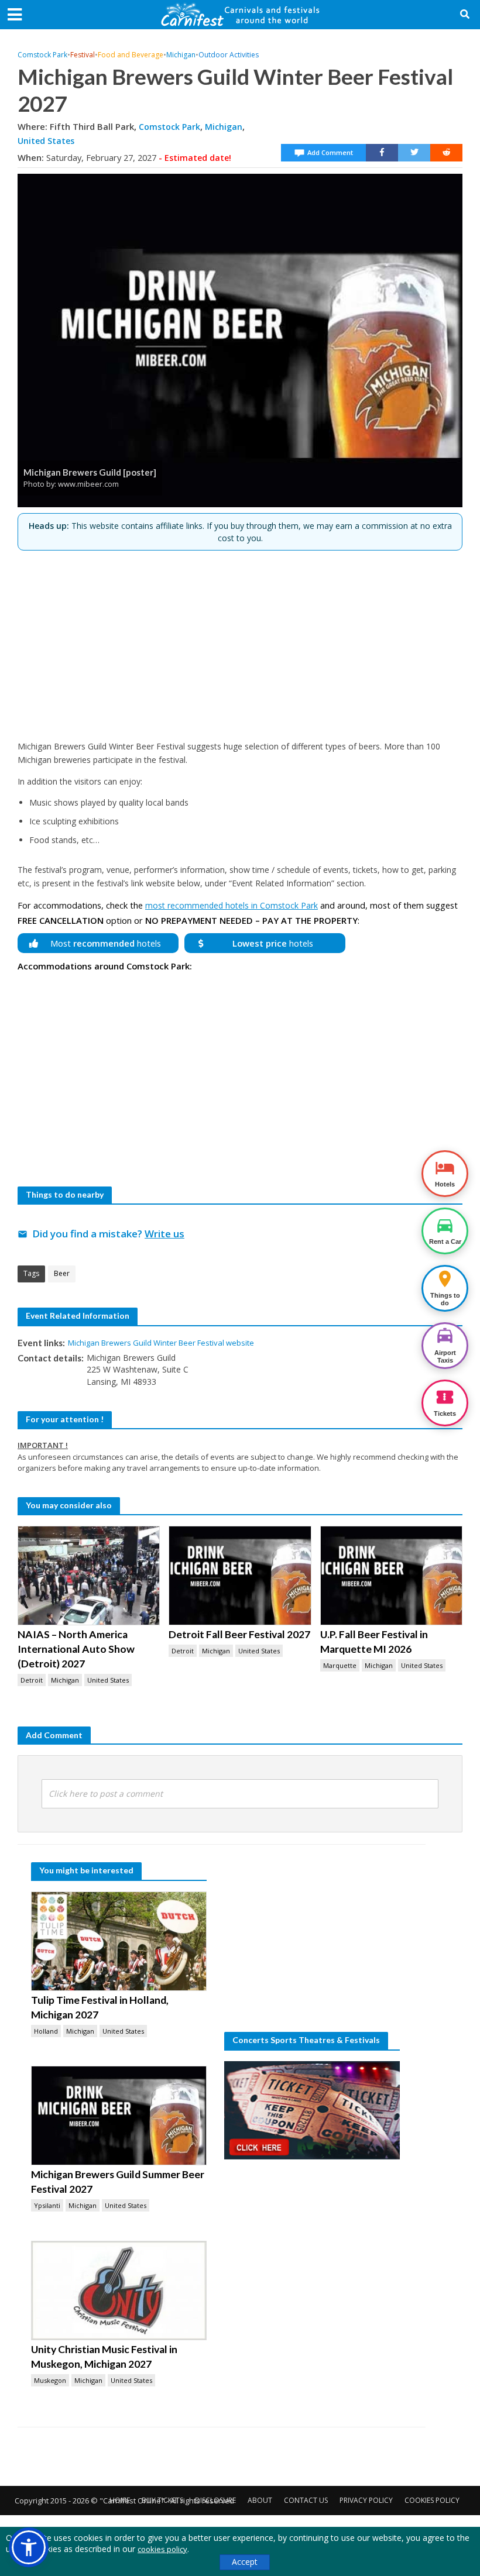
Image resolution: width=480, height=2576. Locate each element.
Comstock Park (42, 55)
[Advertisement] (240, 641)
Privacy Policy (366, 2500)
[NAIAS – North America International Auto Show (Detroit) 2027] (89, 1576)
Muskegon (50, 2380)
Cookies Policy (432, 2500)
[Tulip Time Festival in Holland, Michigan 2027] (119, 1941)
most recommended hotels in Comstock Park (232, 905)
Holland (46, 2031)
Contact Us (306, 2500)
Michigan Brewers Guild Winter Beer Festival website (161, 1343)
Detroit (32, 1680)
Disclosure (215, 2500)
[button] (29, 2547)
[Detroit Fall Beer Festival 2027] (240, 1576)
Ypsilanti (47, 2205)
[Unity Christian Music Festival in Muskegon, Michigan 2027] (119, 2290)
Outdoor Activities (229, 55)
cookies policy (162, 2549)
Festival (83, 55)
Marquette (340, 1665)
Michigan (181, 55)
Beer (62, 1273)
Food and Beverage (131, 55)
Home (120, 2500)
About (260, 2500)
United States (46, 141)
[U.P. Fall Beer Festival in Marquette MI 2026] (391, 1576)
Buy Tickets (162, 2500)
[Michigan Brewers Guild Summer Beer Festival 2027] (119, 2116)
